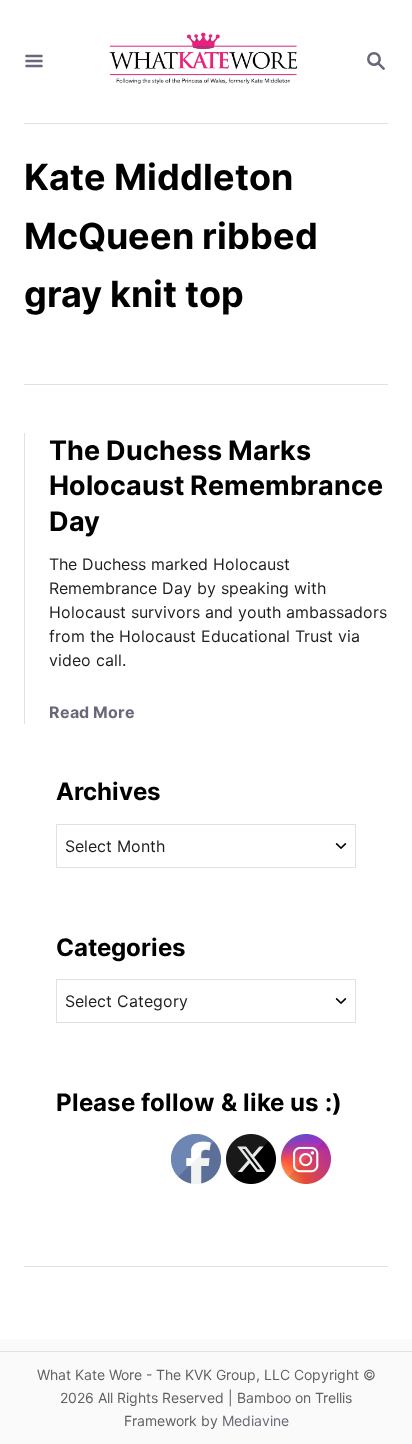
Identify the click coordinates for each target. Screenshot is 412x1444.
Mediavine (255, 1420)
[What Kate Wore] (204, 61)
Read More (92, 712)
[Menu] (34, 62)
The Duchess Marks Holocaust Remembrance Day (216, 486)
